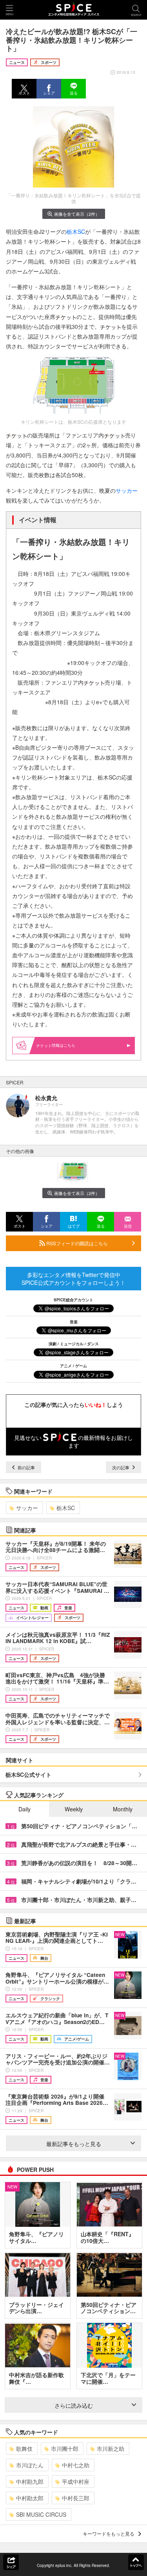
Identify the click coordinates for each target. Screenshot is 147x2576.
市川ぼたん (30, 2465)
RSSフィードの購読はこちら (76, 1243)
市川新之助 (111, 2448)
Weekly (74, 1809)
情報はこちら (64, 1045)
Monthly (123, 1809)
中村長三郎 (76, 2498)
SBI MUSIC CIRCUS (41, 2514)
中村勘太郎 (30, 2498)
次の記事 (121, 1467)
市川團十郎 (65, 2448)
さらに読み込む (74, 2405)
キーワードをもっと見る (109, 2533)
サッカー (127, 490)
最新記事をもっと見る (74, 2144)
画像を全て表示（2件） (77, 214)
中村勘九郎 (30, 2481)
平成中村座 (76, 2481)
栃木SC (76, 231)
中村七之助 (76, 2465)
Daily (24, 1809)
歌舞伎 (24, 2448)
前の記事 (26, 1467)
